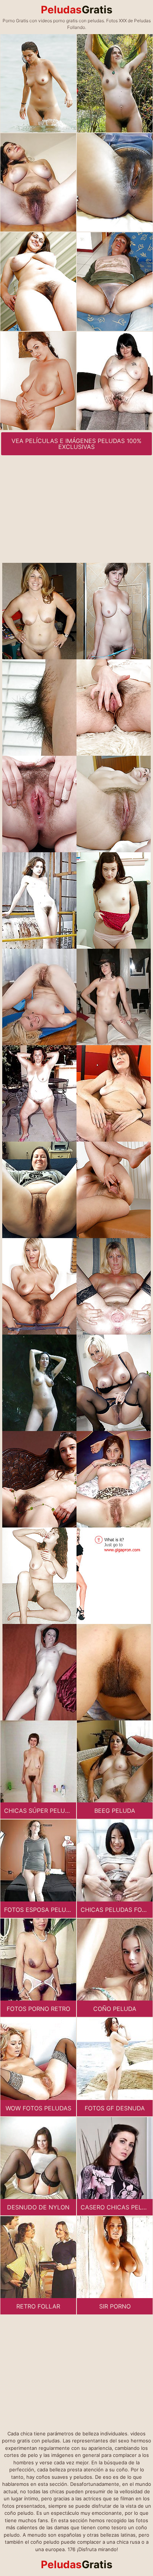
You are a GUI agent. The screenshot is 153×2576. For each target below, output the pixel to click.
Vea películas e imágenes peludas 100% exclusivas (76, 444)
